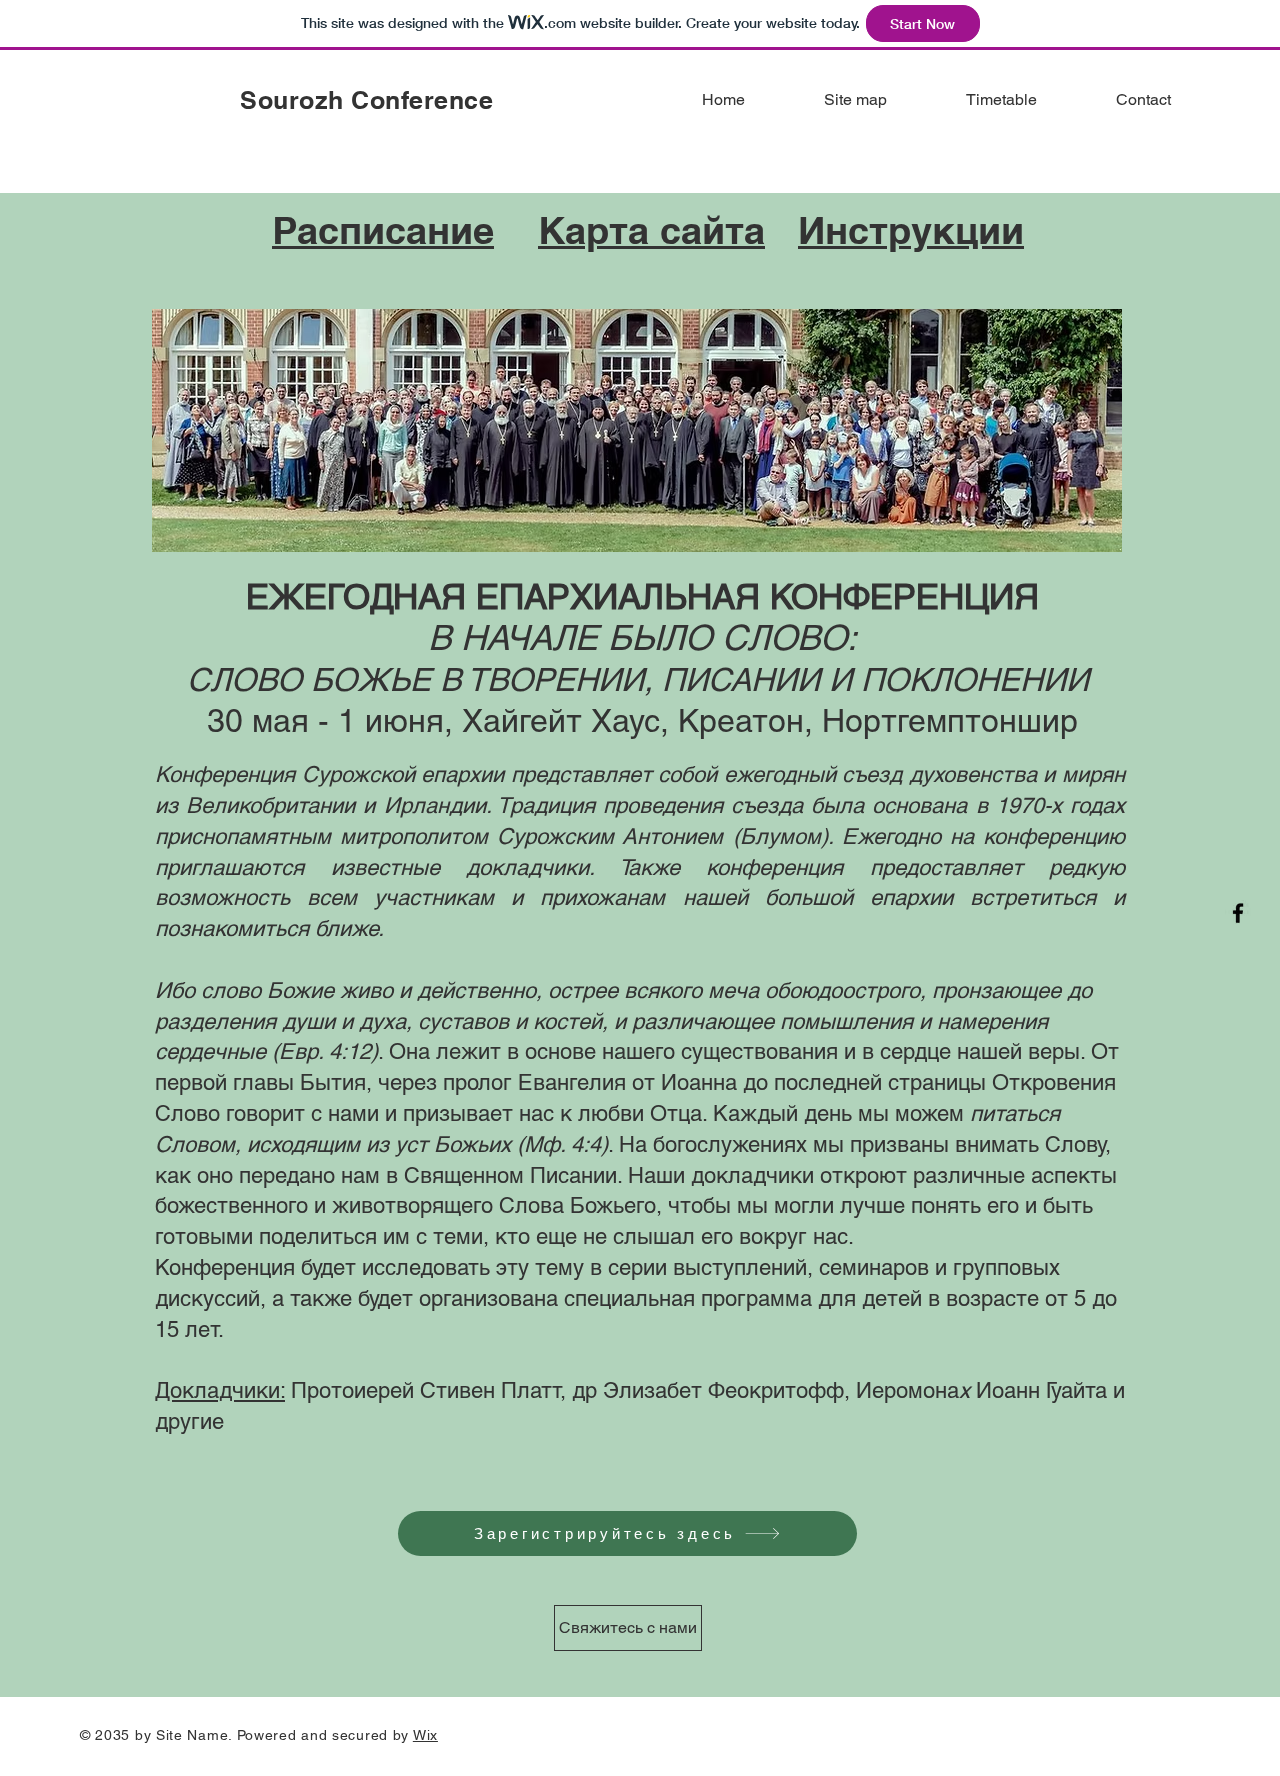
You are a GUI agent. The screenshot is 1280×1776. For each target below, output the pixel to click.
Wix (425, 1735)
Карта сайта (651, 230)
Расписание (383, 230)
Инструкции (911, 230)
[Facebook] (1238, 913)
